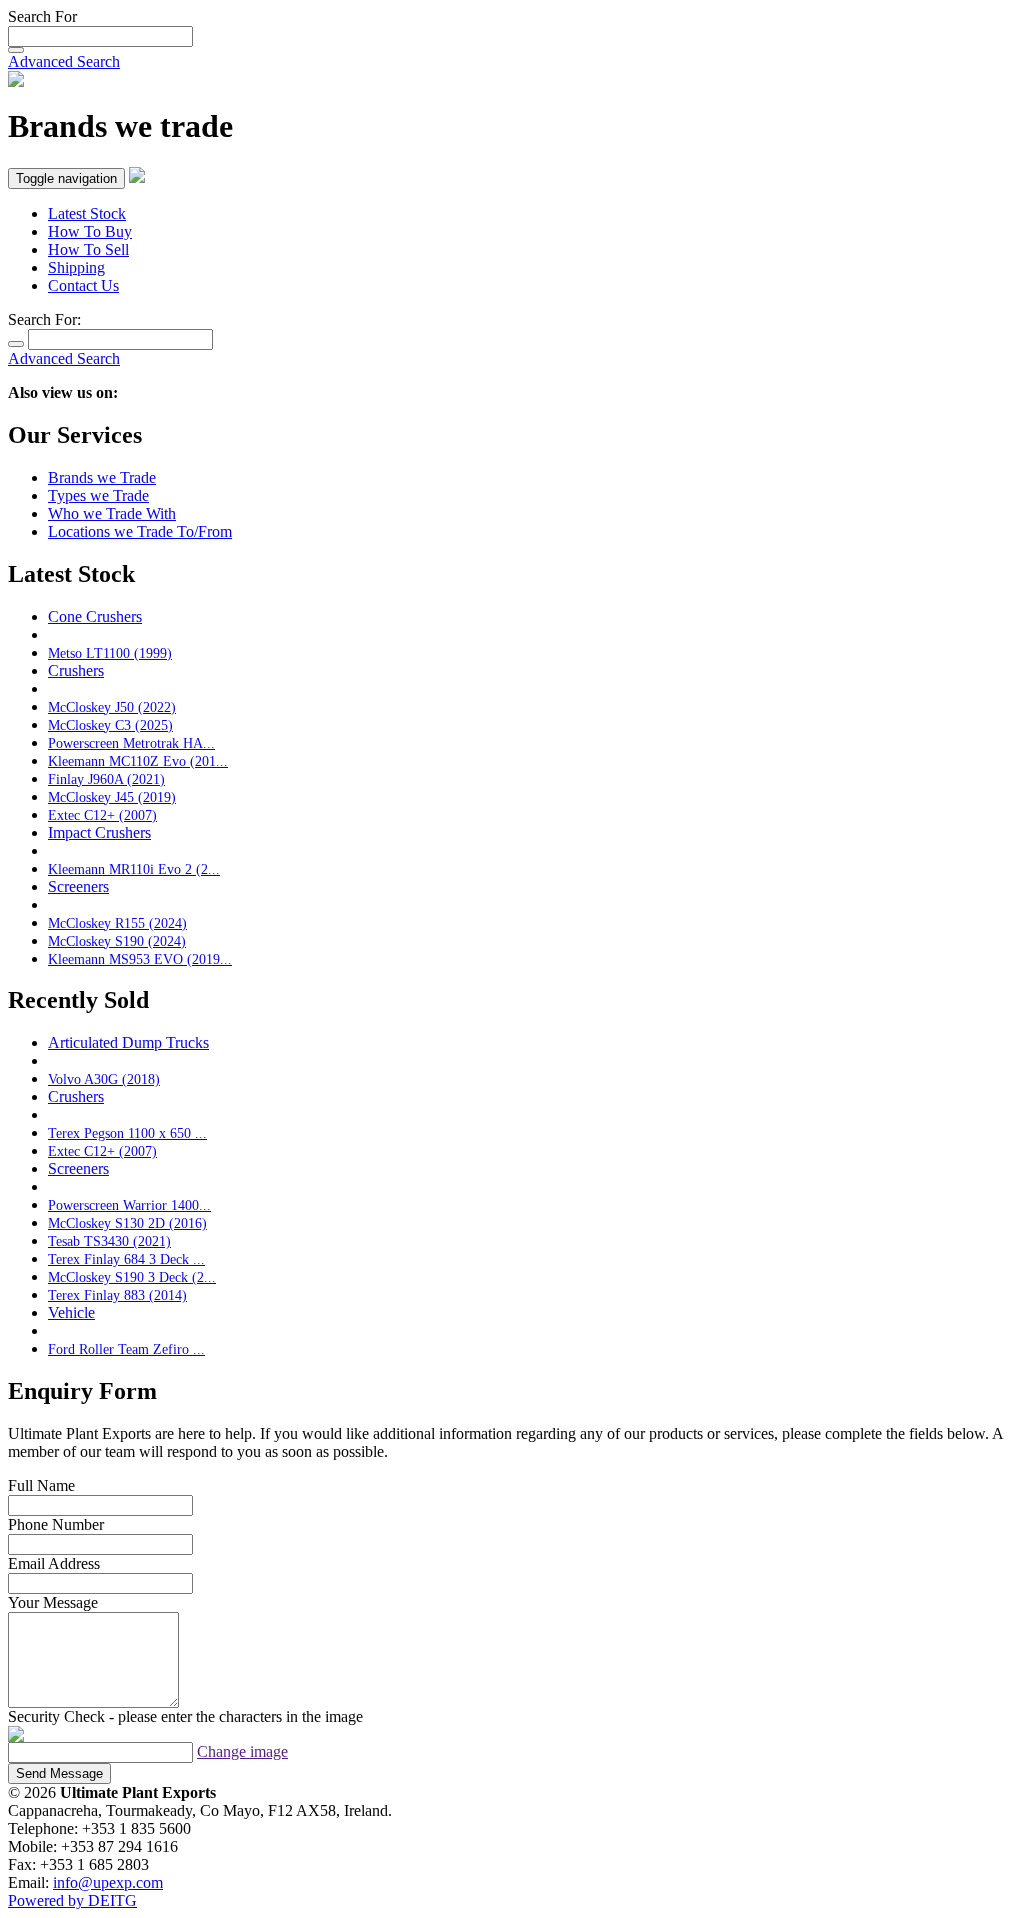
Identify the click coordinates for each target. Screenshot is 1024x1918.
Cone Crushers (95, 616)
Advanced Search (64, 61)
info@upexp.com (108, 1882)
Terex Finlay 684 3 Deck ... (126, 1259)
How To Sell (88, 249)
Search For (42, 16)
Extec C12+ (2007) (102, 815)
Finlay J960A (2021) (106, 779)
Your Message (53, 1602)
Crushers (76, 670)
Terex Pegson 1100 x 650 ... (127, 1133)
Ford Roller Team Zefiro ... (126, 1349)
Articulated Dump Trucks (128, 1042)
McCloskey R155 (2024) (117, 923)
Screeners (78, 886)
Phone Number (56, 1524)
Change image (242, 1751)
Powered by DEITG (72, 1900)
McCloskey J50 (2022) (112, 707)
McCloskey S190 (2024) (117, 941)
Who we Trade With (112, 513)
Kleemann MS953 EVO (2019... (140, 959)
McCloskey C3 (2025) (110, 725)
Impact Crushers (99, 832)
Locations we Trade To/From (140, 531)
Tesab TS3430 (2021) (109, 1241)
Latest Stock (87, 213)
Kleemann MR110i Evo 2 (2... (134, 869)
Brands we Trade (102, 477)
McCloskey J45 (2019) (112, 797)
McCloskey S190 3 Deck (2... (132, 1277)
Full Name (41, 1485)
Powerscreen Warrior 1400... (129, 1205)
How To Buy (90, 231)
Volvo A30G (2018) (104, 1079)
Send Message (59, 1773)
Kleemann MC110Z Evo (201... (138, 761)
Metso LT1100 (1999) (110, 653)
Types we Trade (98, 495)
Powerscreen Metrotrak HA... (131, 743)
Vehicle (71, 1312)
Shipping (76, 267)
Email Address (54, 1563)
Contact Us (83, 285)
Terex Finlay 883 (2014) (117, 1295)
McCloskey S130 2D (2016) (127, 1223)
